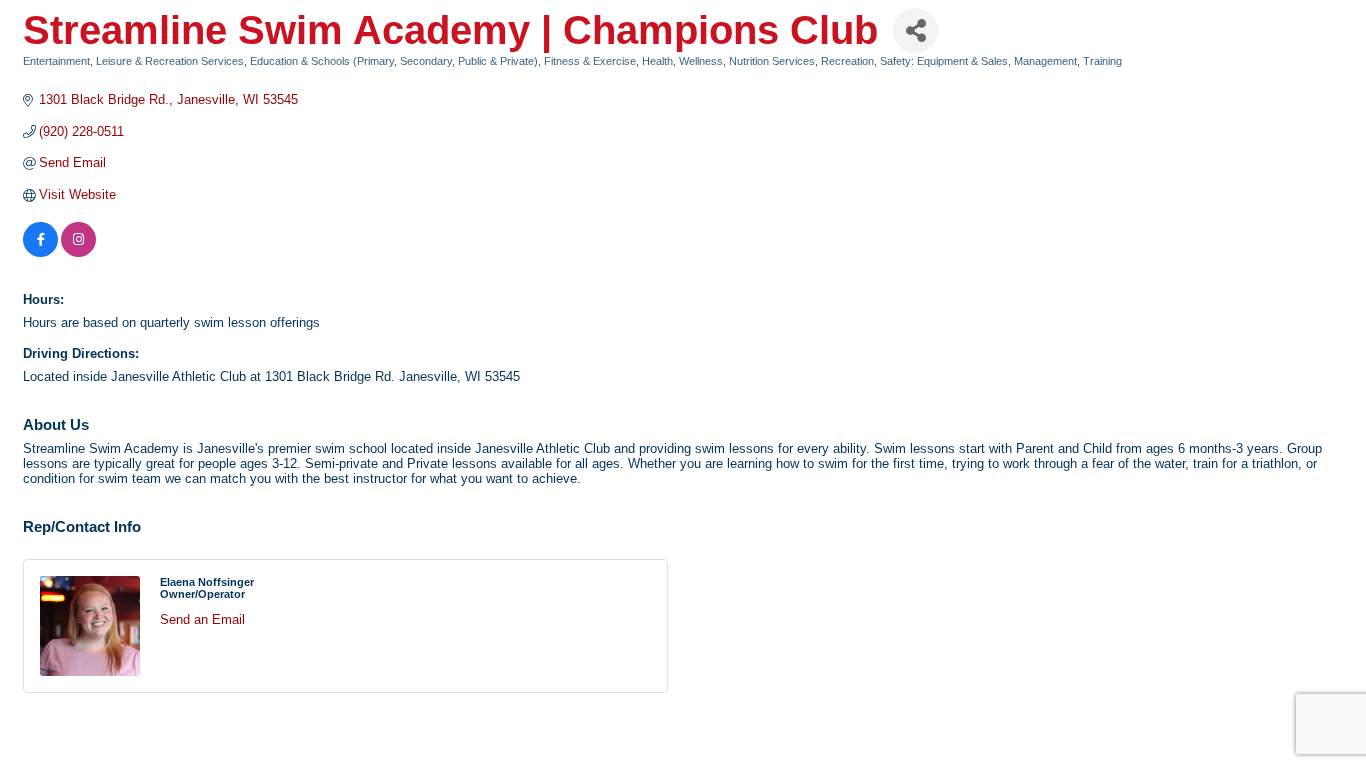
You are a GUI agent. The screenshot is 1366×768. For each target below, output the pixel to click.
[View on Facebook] (40, 252)
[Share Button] (915, 30)
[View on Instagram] (78, 252)
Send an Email (202, 619)
